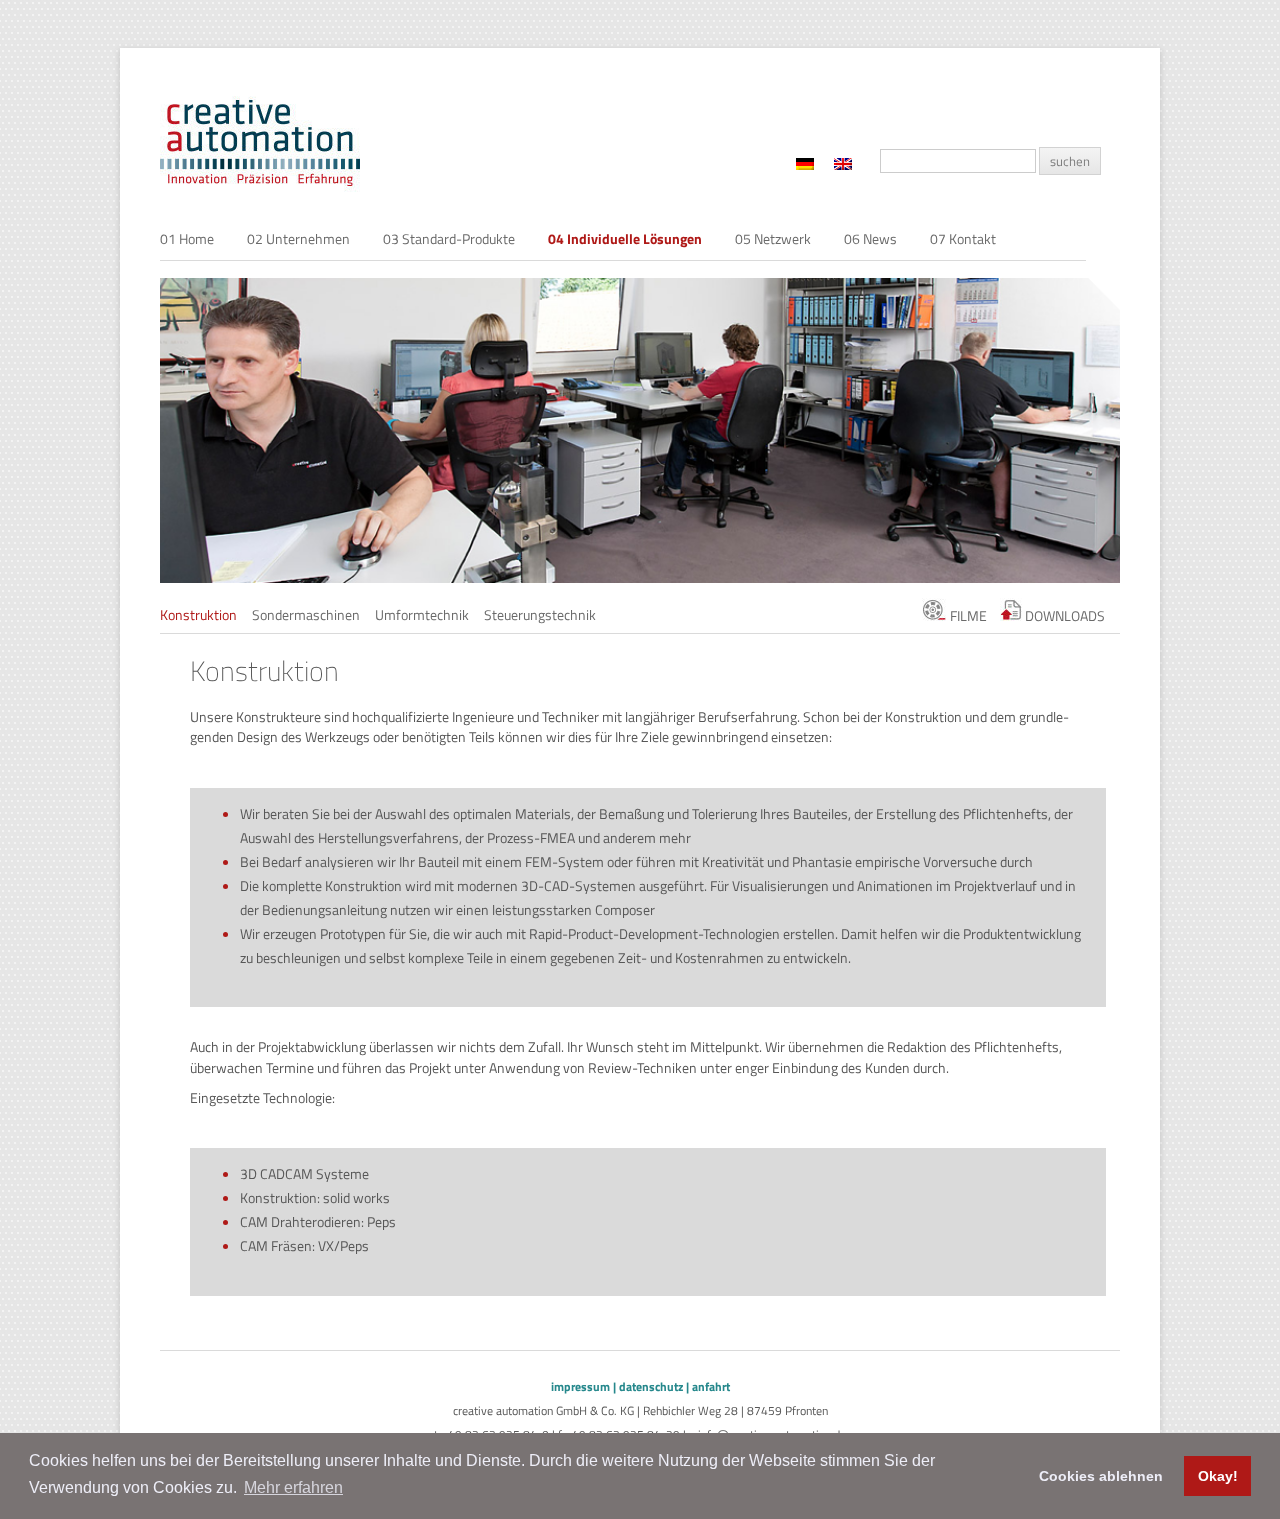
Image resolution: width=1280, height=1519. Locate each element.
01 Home (187, 238)
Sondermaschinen (306, 614)
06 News (870, 238)
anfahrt (711, 1386)
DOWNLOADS (1063, 615)
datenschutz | (654, 1386)
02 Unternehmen (298, 238)
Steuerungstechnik (540, 614)
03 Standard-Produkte (449, 238)
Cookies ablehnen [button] (1101, 1476)
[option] (640, 430)
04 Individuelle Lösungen (625, 238)
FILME (967, 615)
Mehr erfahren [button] (293, 1487)
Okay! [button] (1218, 1476)
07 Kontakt (963, 238)
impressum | (583, 1386)
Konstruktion (198, 614)
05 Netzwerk (773, 238)
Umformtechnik (422, 614)
